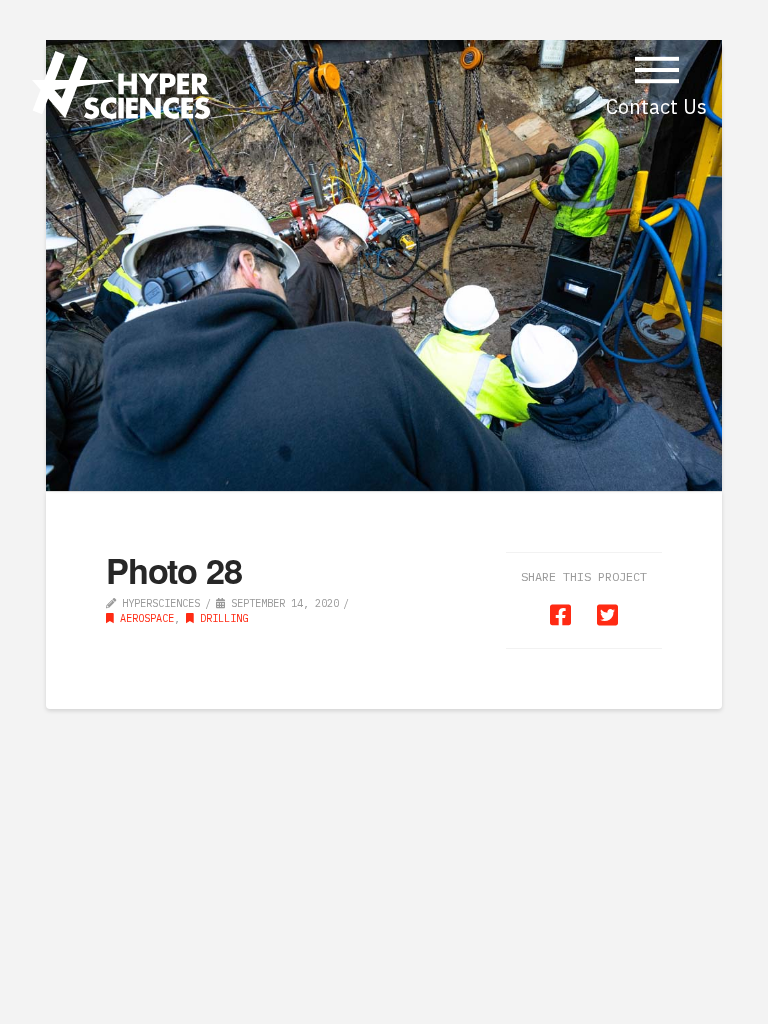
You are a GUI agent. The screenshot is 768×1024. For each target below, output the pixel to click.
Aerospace (144, 618)
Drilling (221, 618)
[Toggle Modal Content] (657, 70)
